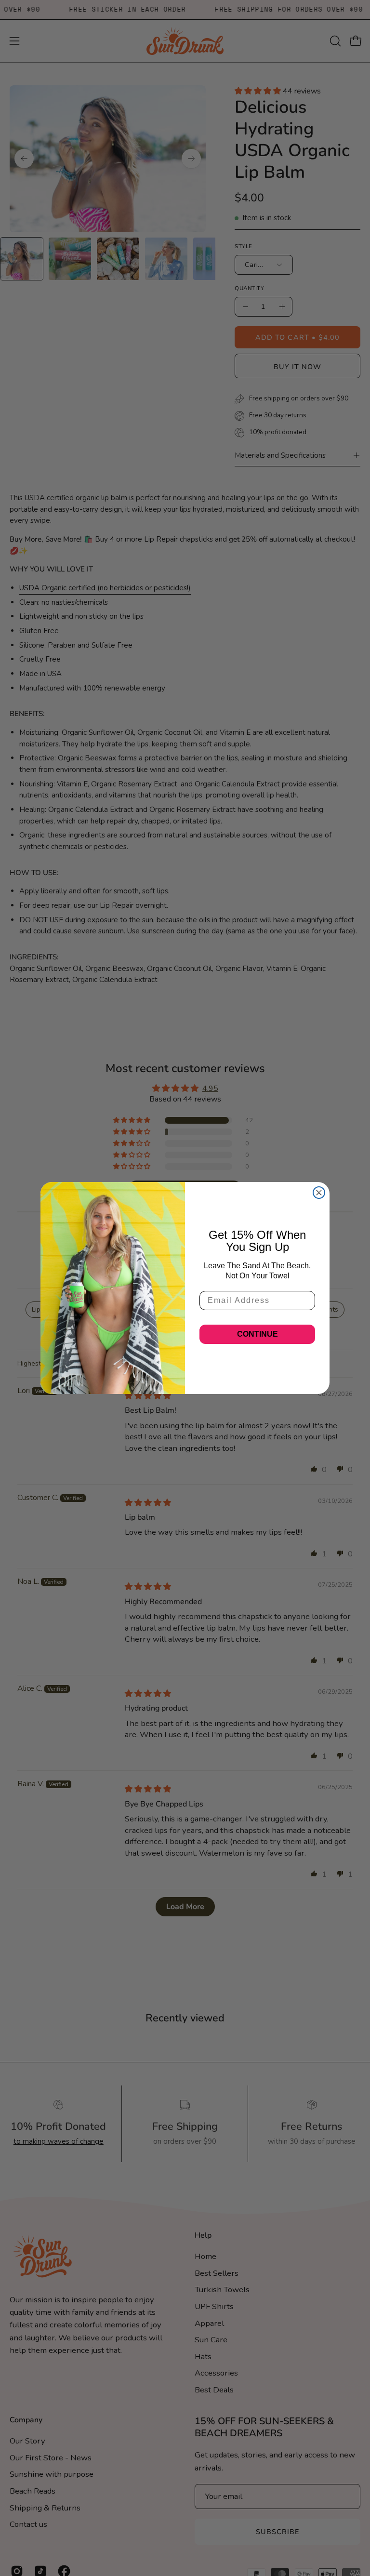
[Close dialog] (319, 1193)
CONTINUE (258, 1334)
